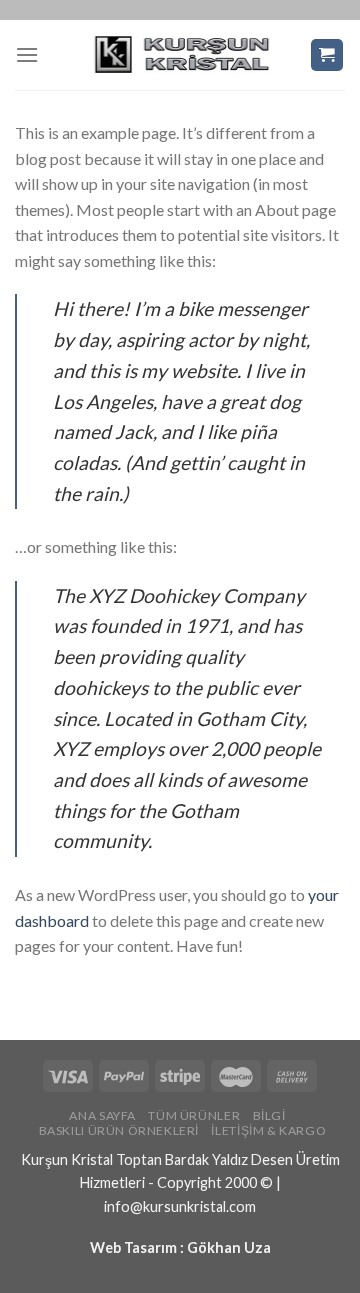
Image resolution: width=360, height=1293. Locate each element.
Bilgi (269, 1115)
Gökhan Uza (229, 1247)
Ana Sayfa (102, 1115)
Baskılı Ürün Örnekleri (119, 1130)
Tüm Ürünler (194, 1115)
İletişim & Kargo (268, 1130)
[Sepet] (327, 55)
